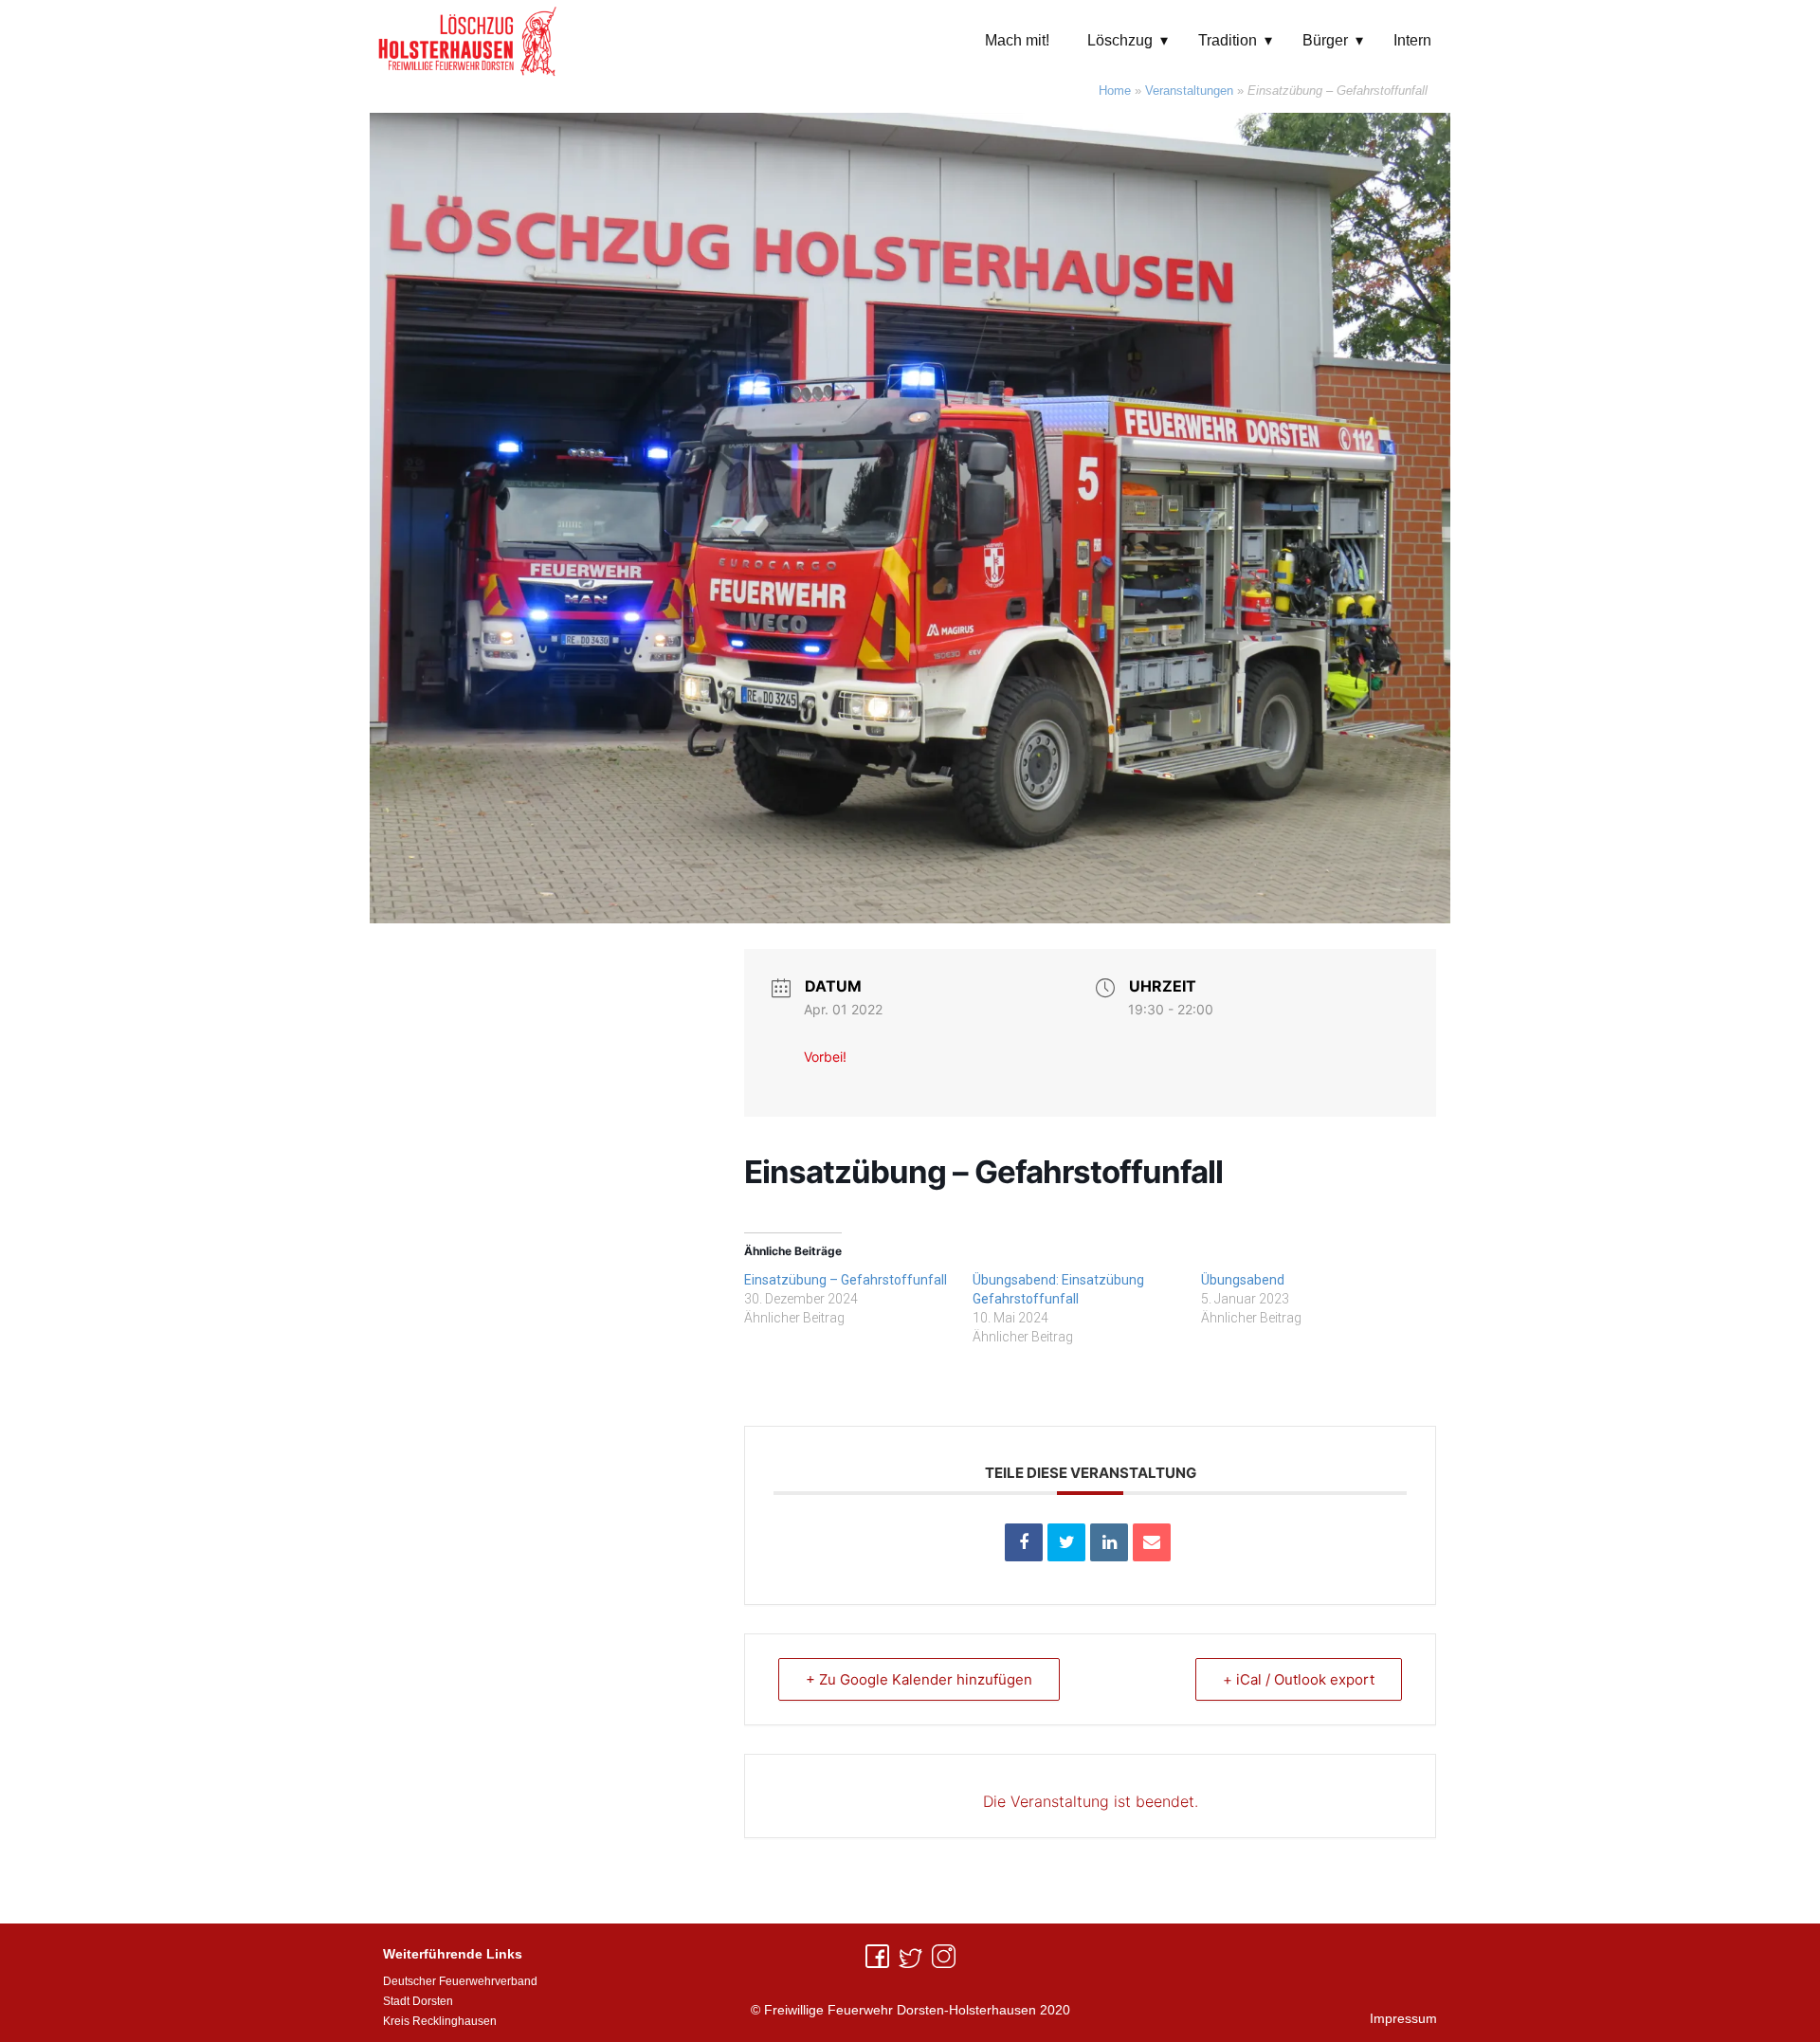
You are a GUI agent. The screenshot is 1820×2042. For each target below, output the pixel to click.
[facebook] (877, 1956)
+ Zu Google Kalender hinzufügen (919, 1679)
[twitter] (910, 1956)
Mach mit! (1017, 40)
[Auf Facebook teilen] (1024, 1542)
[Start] (468, 40)
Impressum (1403, 2018)
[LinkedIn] (1109, 1542)
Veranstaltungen (1189, 91)
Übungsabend (1243, 1280)
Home (1115, 91)
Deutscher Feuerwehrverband (460, 1981)
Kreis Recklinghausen (440, 2021)
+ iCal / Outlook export (1299, 1679)
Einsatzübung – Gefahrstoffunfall (846, 1280)
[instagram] (944, 1956)
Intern (1412, 40)
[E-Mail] (1152, 1542)
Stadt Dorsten (418, 2001)
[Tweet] (1066, 1542)
